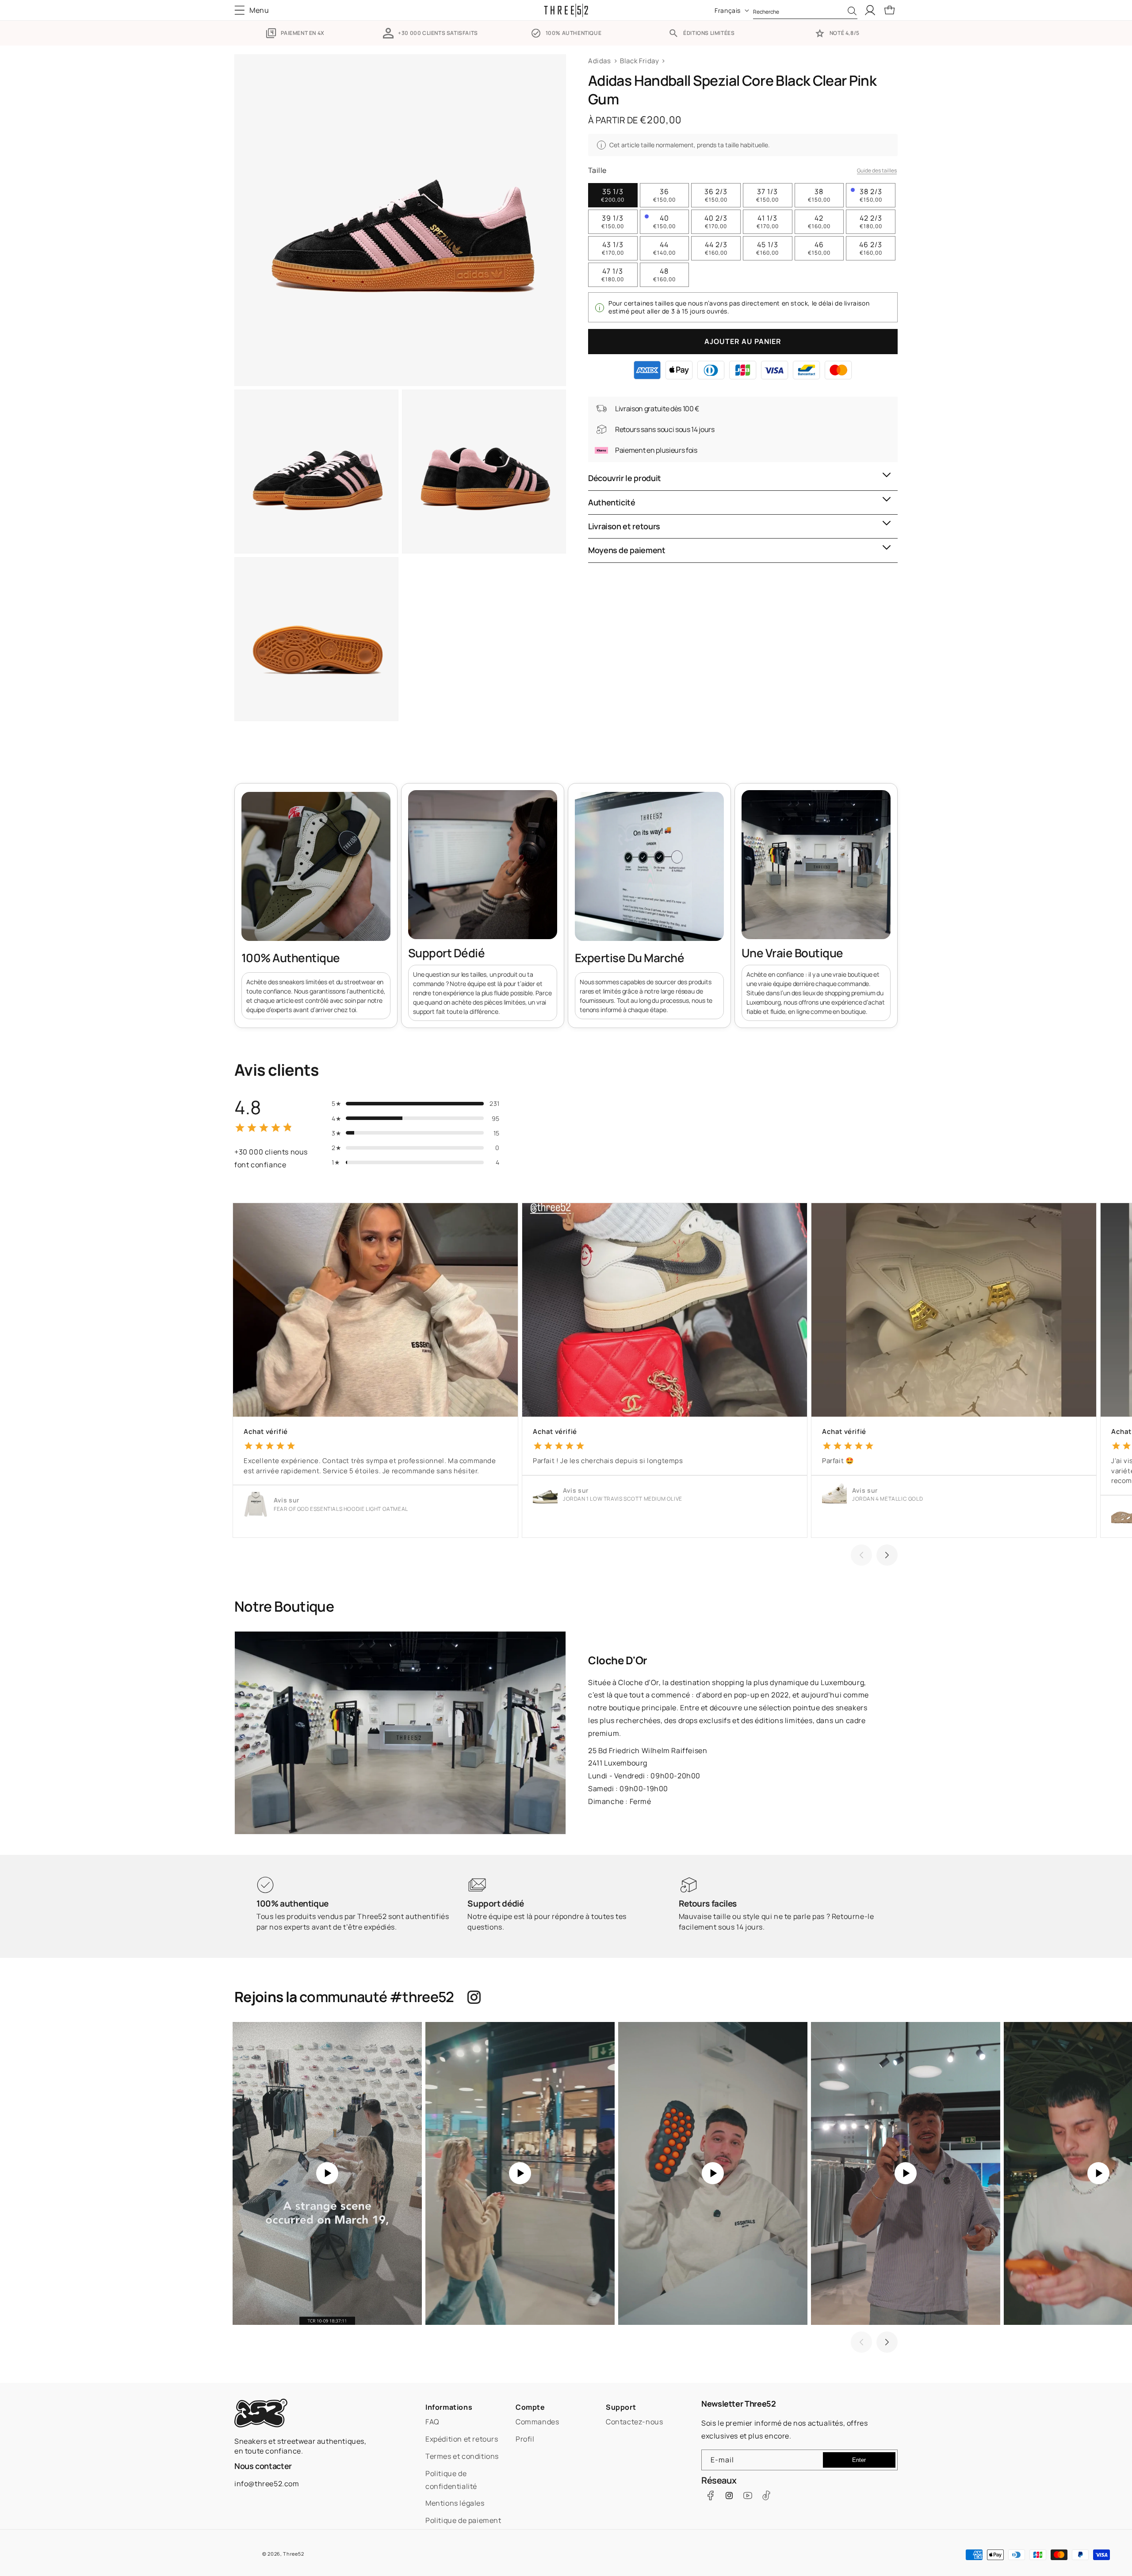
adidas (600, 61)
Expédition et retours (462, 2439)
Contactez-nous (634, 2422)
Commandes (537, 2422)
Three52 (293, 2554)
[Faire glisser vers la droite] (887, 1555)
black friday (639, 61)
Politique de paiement (463, 2520)
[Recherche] (852, 11)
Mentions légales (455, 2503)
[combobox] (805, 10)
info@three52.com (267, 2484)
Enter (859, 2460)
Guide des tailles (877, 170)
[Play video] (327, 2173)
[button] (254, 10)
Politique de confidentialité (451, 2480)
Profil (525, 2439)
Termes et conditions (462, 2456)
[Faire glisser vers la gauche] (861, 1555)
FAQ (432, 2422)
